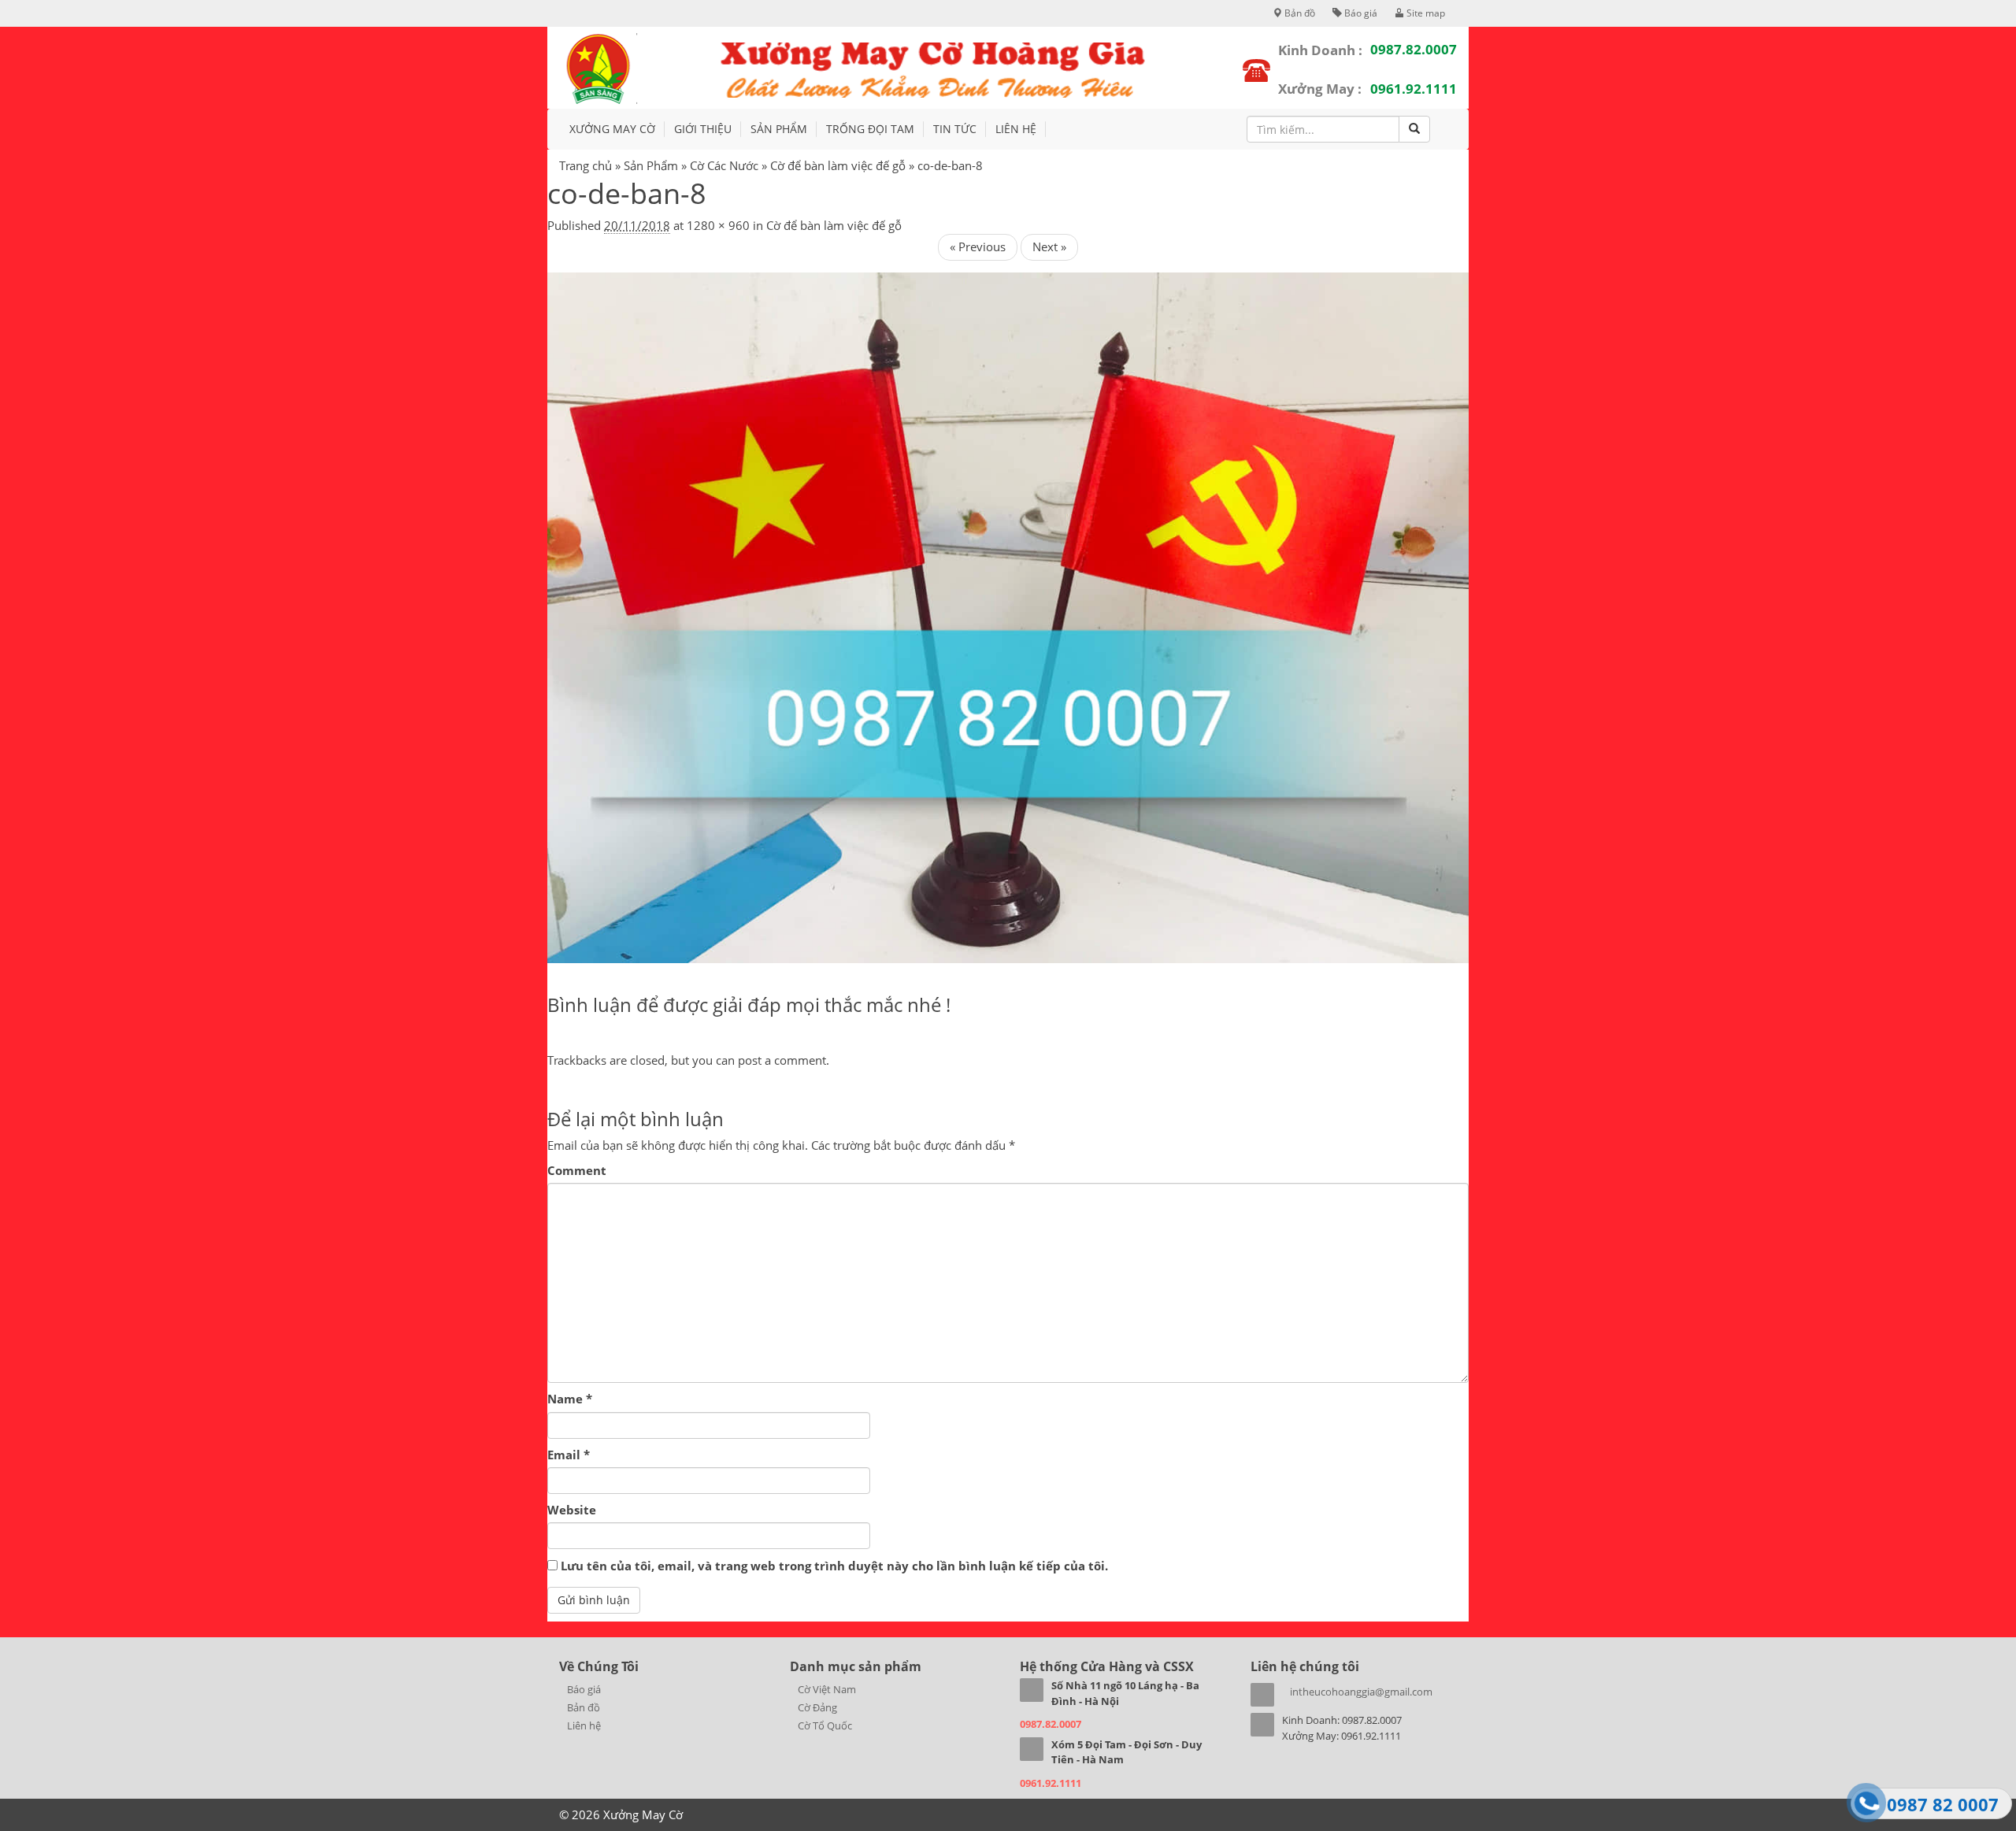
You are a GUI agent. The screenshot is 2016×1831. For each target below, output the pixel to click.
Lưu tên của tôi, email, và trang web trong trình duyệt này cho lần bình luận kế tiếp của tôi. (834, 1566)
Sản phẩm (779, 129)
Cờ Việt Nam (827, 1689)
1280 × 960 (718, 225)
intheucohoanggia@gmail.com (1361, 1692)
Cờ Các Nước (724, 165)
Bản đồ (1299, 13)
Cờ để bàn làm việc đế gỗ (838, 165)
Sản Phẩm (651, 165)
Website (572, 1510)
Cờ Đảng (817, 1707)
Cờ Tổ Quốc (825, 1725)
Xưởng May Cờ (612, 129)
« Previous (978, 246)
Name (570, 1399)
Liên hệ (1016, 129)
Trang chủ (586, 165)
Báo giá (1360, 13)
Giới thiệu (703, 129)
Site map (1425, 13)
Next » (1049, 246)
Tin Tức (955, 129)
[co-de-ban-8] (1008, 617)
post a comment (782, 1060)
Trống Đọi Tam (870, 129)
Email (569, 1455)
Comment (577, 1170)
